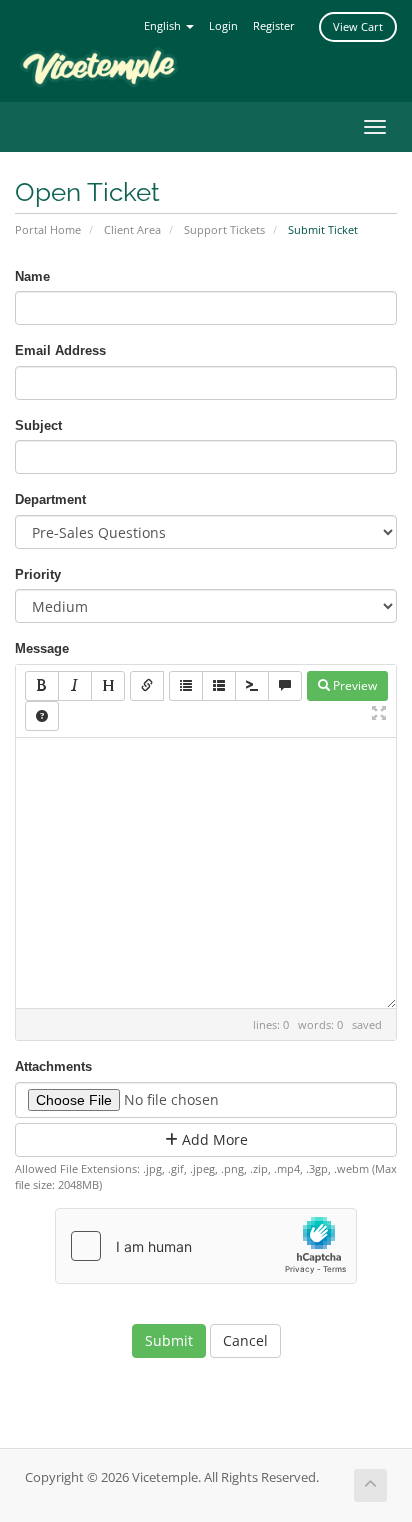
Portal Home (48, 229)
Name (32, 276)
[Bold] (42, 686)
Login (223, 25)
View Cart (358, 26)
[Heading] (108, 686)
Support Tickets (224, 229)
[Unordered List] (186, 686)
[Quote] (285, 686)
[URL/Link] (147, 686)
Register (274, 25)
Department (50, 499)
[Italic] (75, 686)
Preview (353, 685)
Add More (213, 1139)
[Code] (252, 686)
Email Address (60, 350)
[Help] (42, 716)
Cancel (245, 1340)
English (164, 25)
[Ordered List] (219, 686)
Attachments (53, 1066)
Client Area (132, 229)
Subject (38, 425)
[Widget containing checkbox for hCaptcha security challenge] (206, 1246)
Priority (38, 574)
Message (42, 648)
